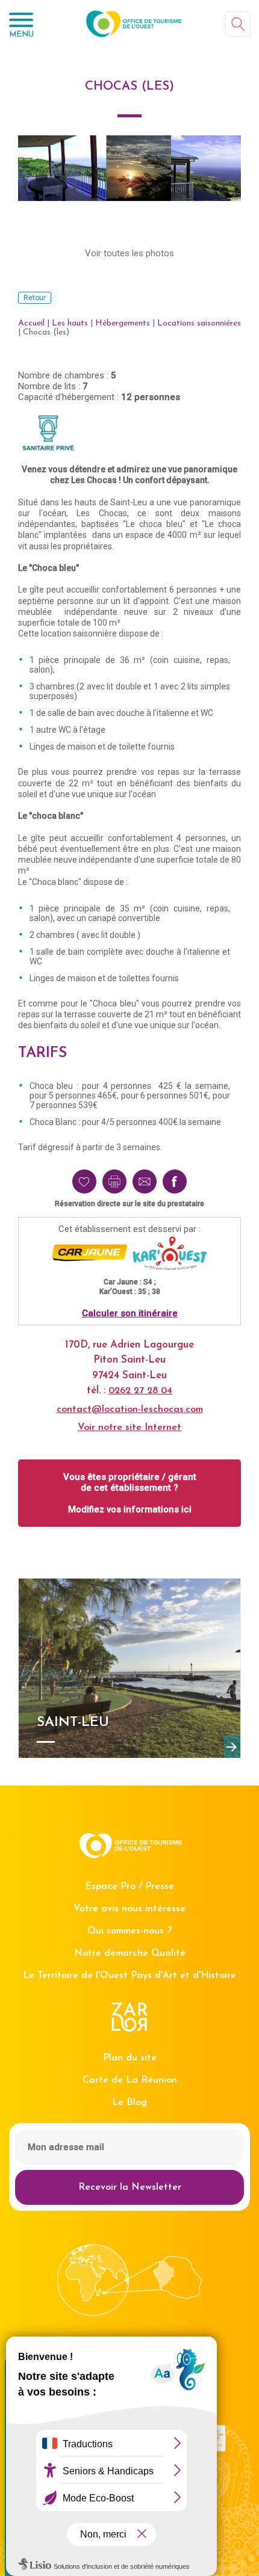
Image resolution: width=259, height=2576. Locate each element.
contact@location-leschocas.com (130, 1410)
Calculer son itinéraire (130, 1313)
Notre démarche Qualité (130, 1953)
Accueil (31, 323)
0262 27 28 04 (140, 1391)
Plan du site (130, 2058)
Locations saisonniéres (199, 323)
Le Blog (129, 2103)
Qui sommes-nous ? (129, 1931)
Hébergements (123, 323)
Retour (35, 298)
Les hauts (70, 323)
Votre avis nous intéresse (129, 1909)
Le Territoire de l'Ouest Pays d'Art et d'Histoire (129, 1976)
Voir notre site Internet (129, 1428)
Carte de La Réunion (130, 2080)
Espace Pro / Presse (129, 1887)
